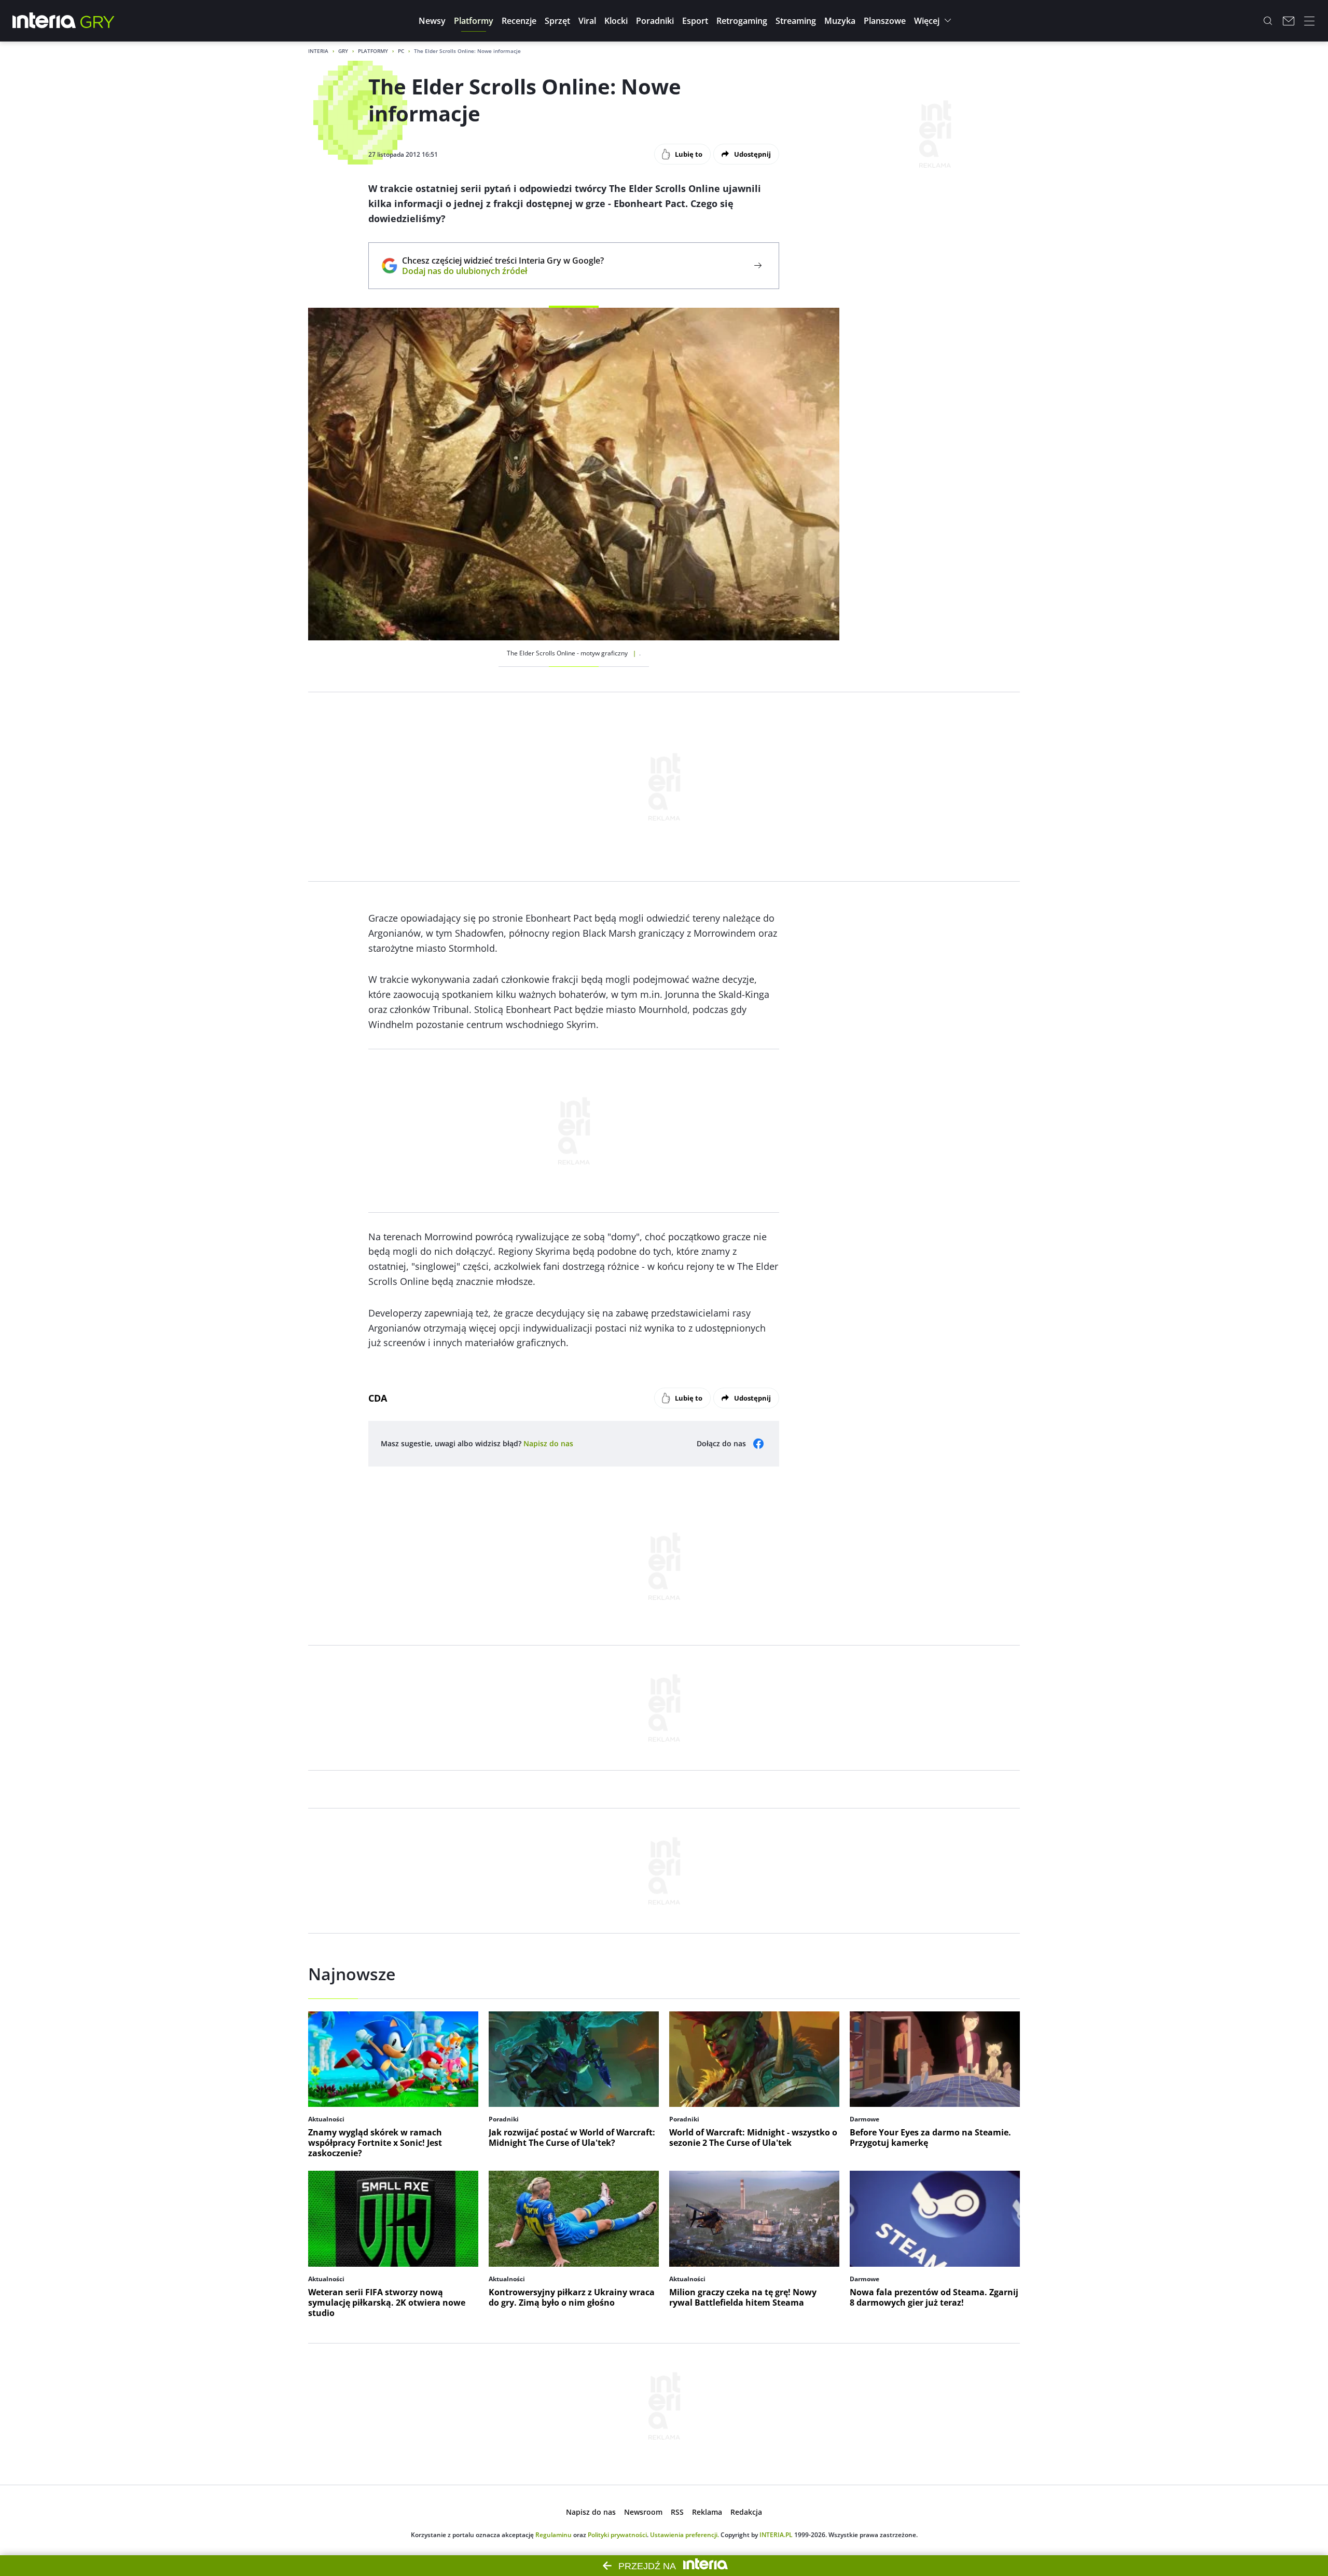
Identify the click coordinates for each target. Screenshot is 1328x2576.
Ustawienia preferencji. (684, 2535)
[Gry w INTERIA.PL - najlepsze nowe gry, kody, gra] (98, 21)
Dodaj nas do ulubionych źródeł (503, 271)
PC (401, 51)
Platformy (373, 51)
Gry (343, 51)
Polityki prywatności (617, 2535)
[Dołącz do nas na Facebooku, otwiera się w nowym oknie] (758, 1444)
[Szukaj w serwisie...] (1268, 21)
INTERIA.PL (776, 2535)
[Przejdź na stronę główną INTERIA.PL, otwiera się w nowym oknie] (44, 21)
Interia (318, 51)
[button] (432, 21)
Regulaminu (554, 2535)
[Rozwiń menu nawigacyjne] (1309, 21)
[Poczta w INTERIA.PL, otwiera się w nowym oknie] (1289, 21)
